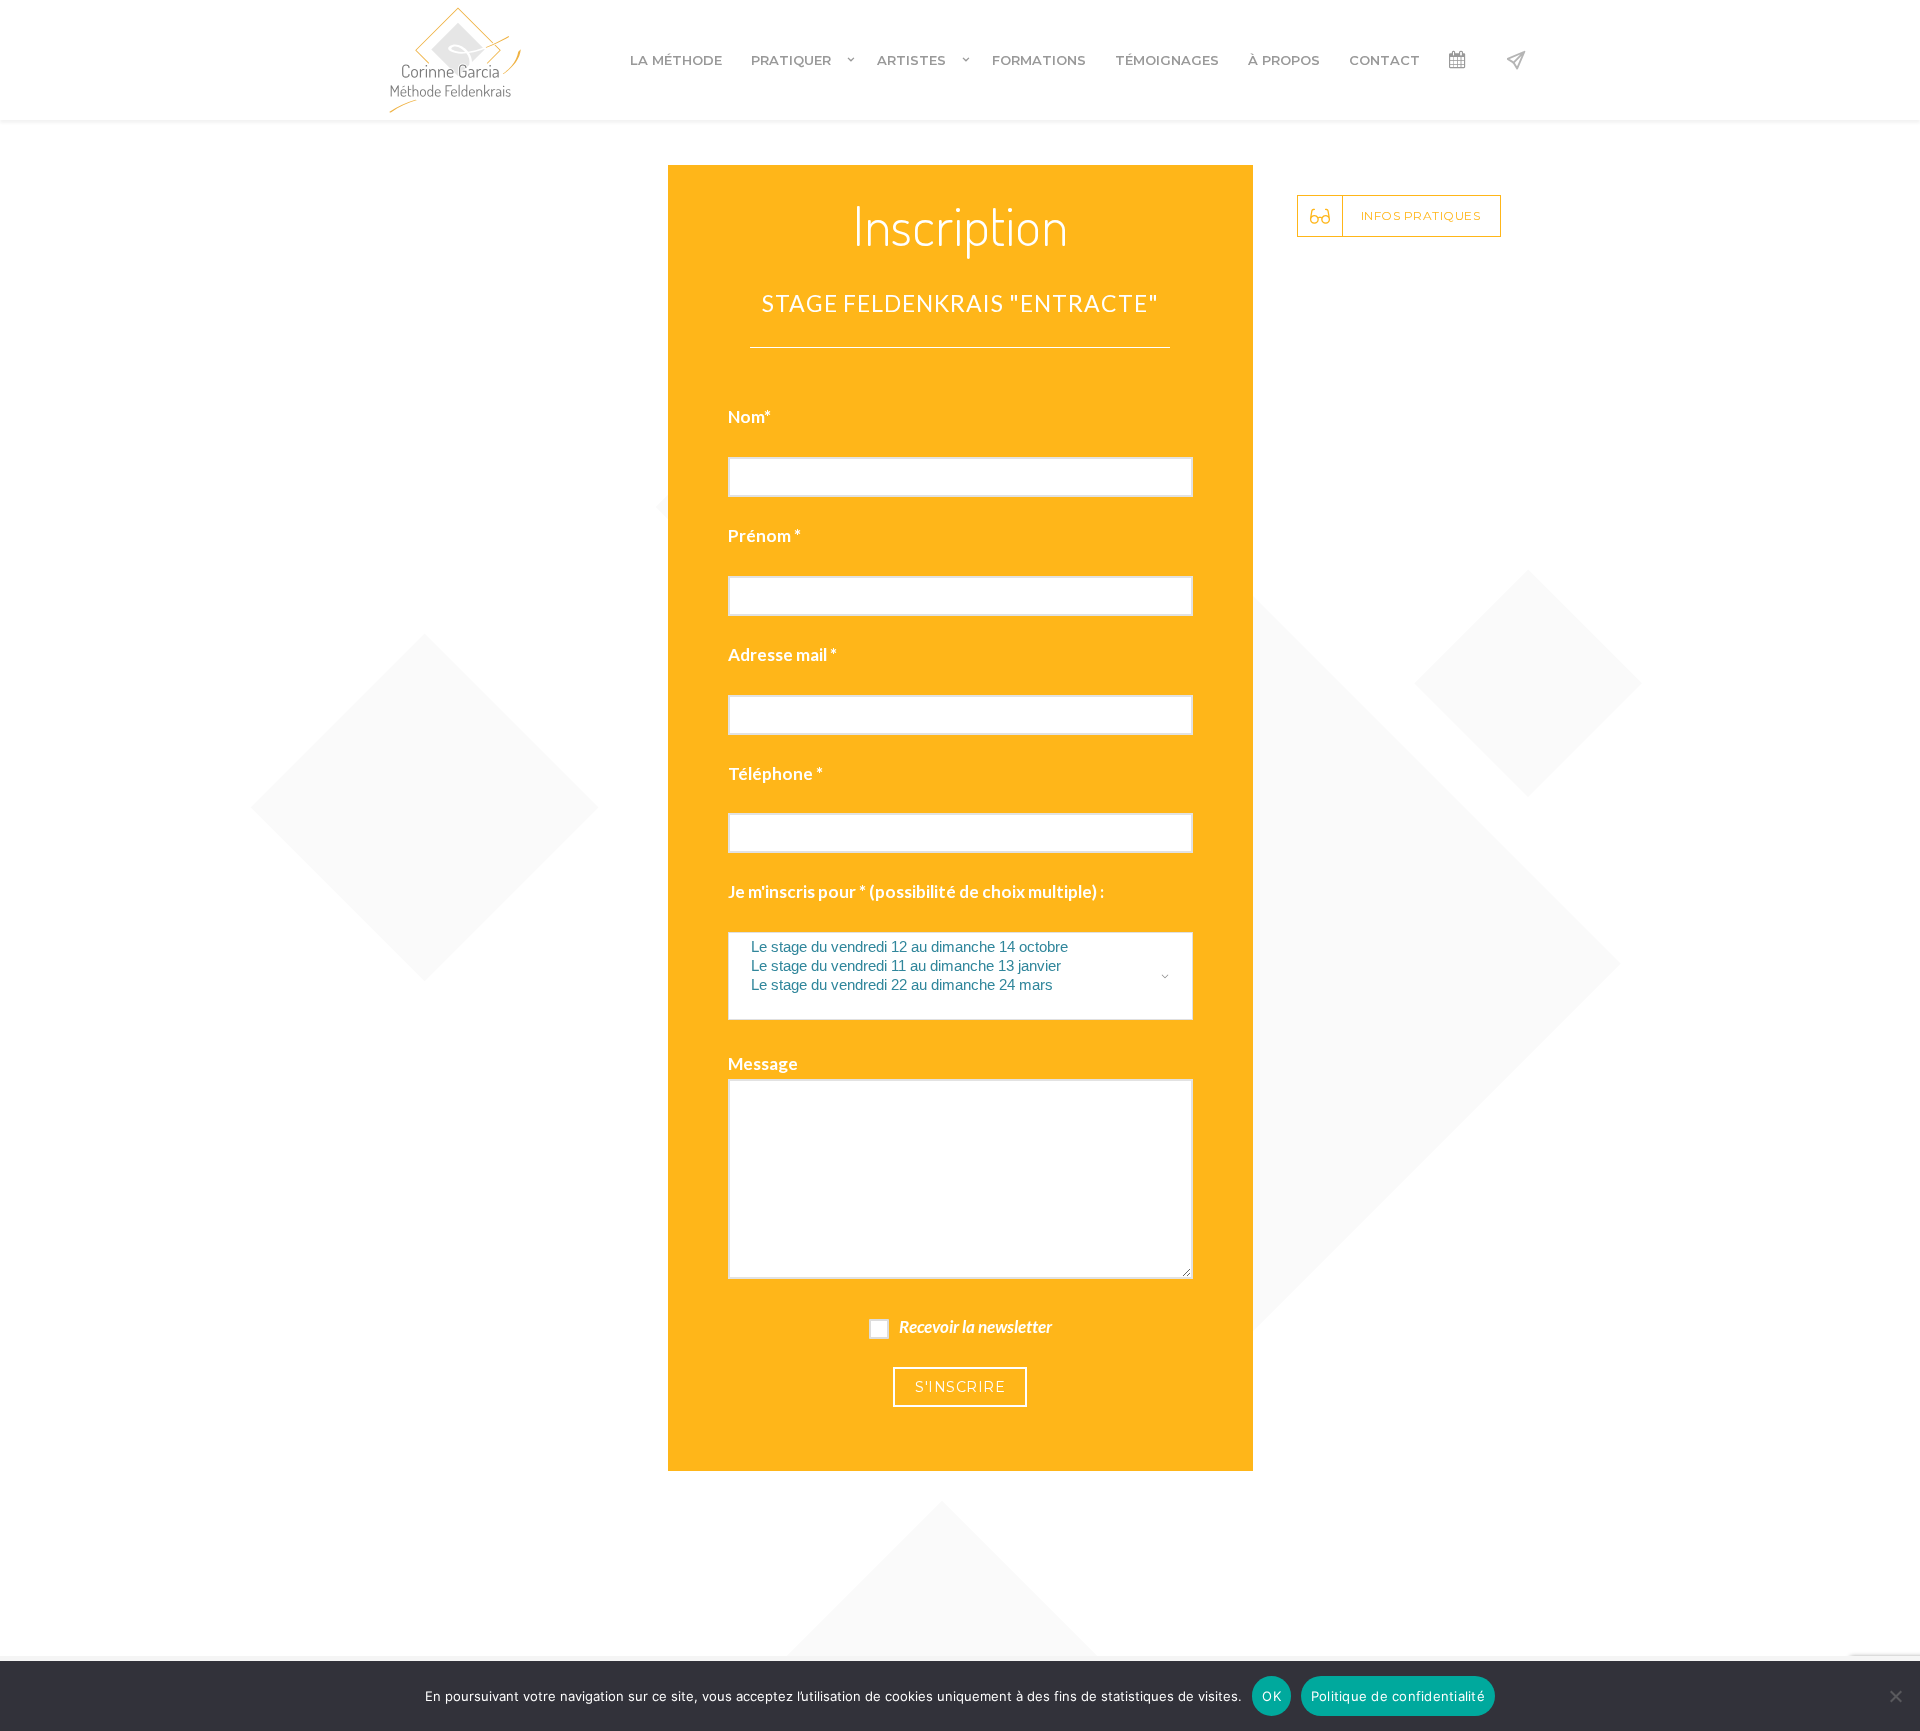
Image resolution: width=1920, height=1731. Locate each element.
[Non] (1895, 1696)
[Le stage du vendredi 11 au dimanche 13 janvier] (945, 966)
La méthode (676, 60)
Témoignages (1167, 60)
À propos (1284, 60)
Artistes (911, 60)
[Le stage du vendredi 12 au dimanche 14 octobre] (945, 947)
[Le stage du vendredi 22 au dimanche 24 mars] (945, 985)
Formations (1039, 60)
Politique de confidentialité (1398, 1696)
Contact (1384, 60)
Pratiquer (791, 60)
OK (1271, 1696)
